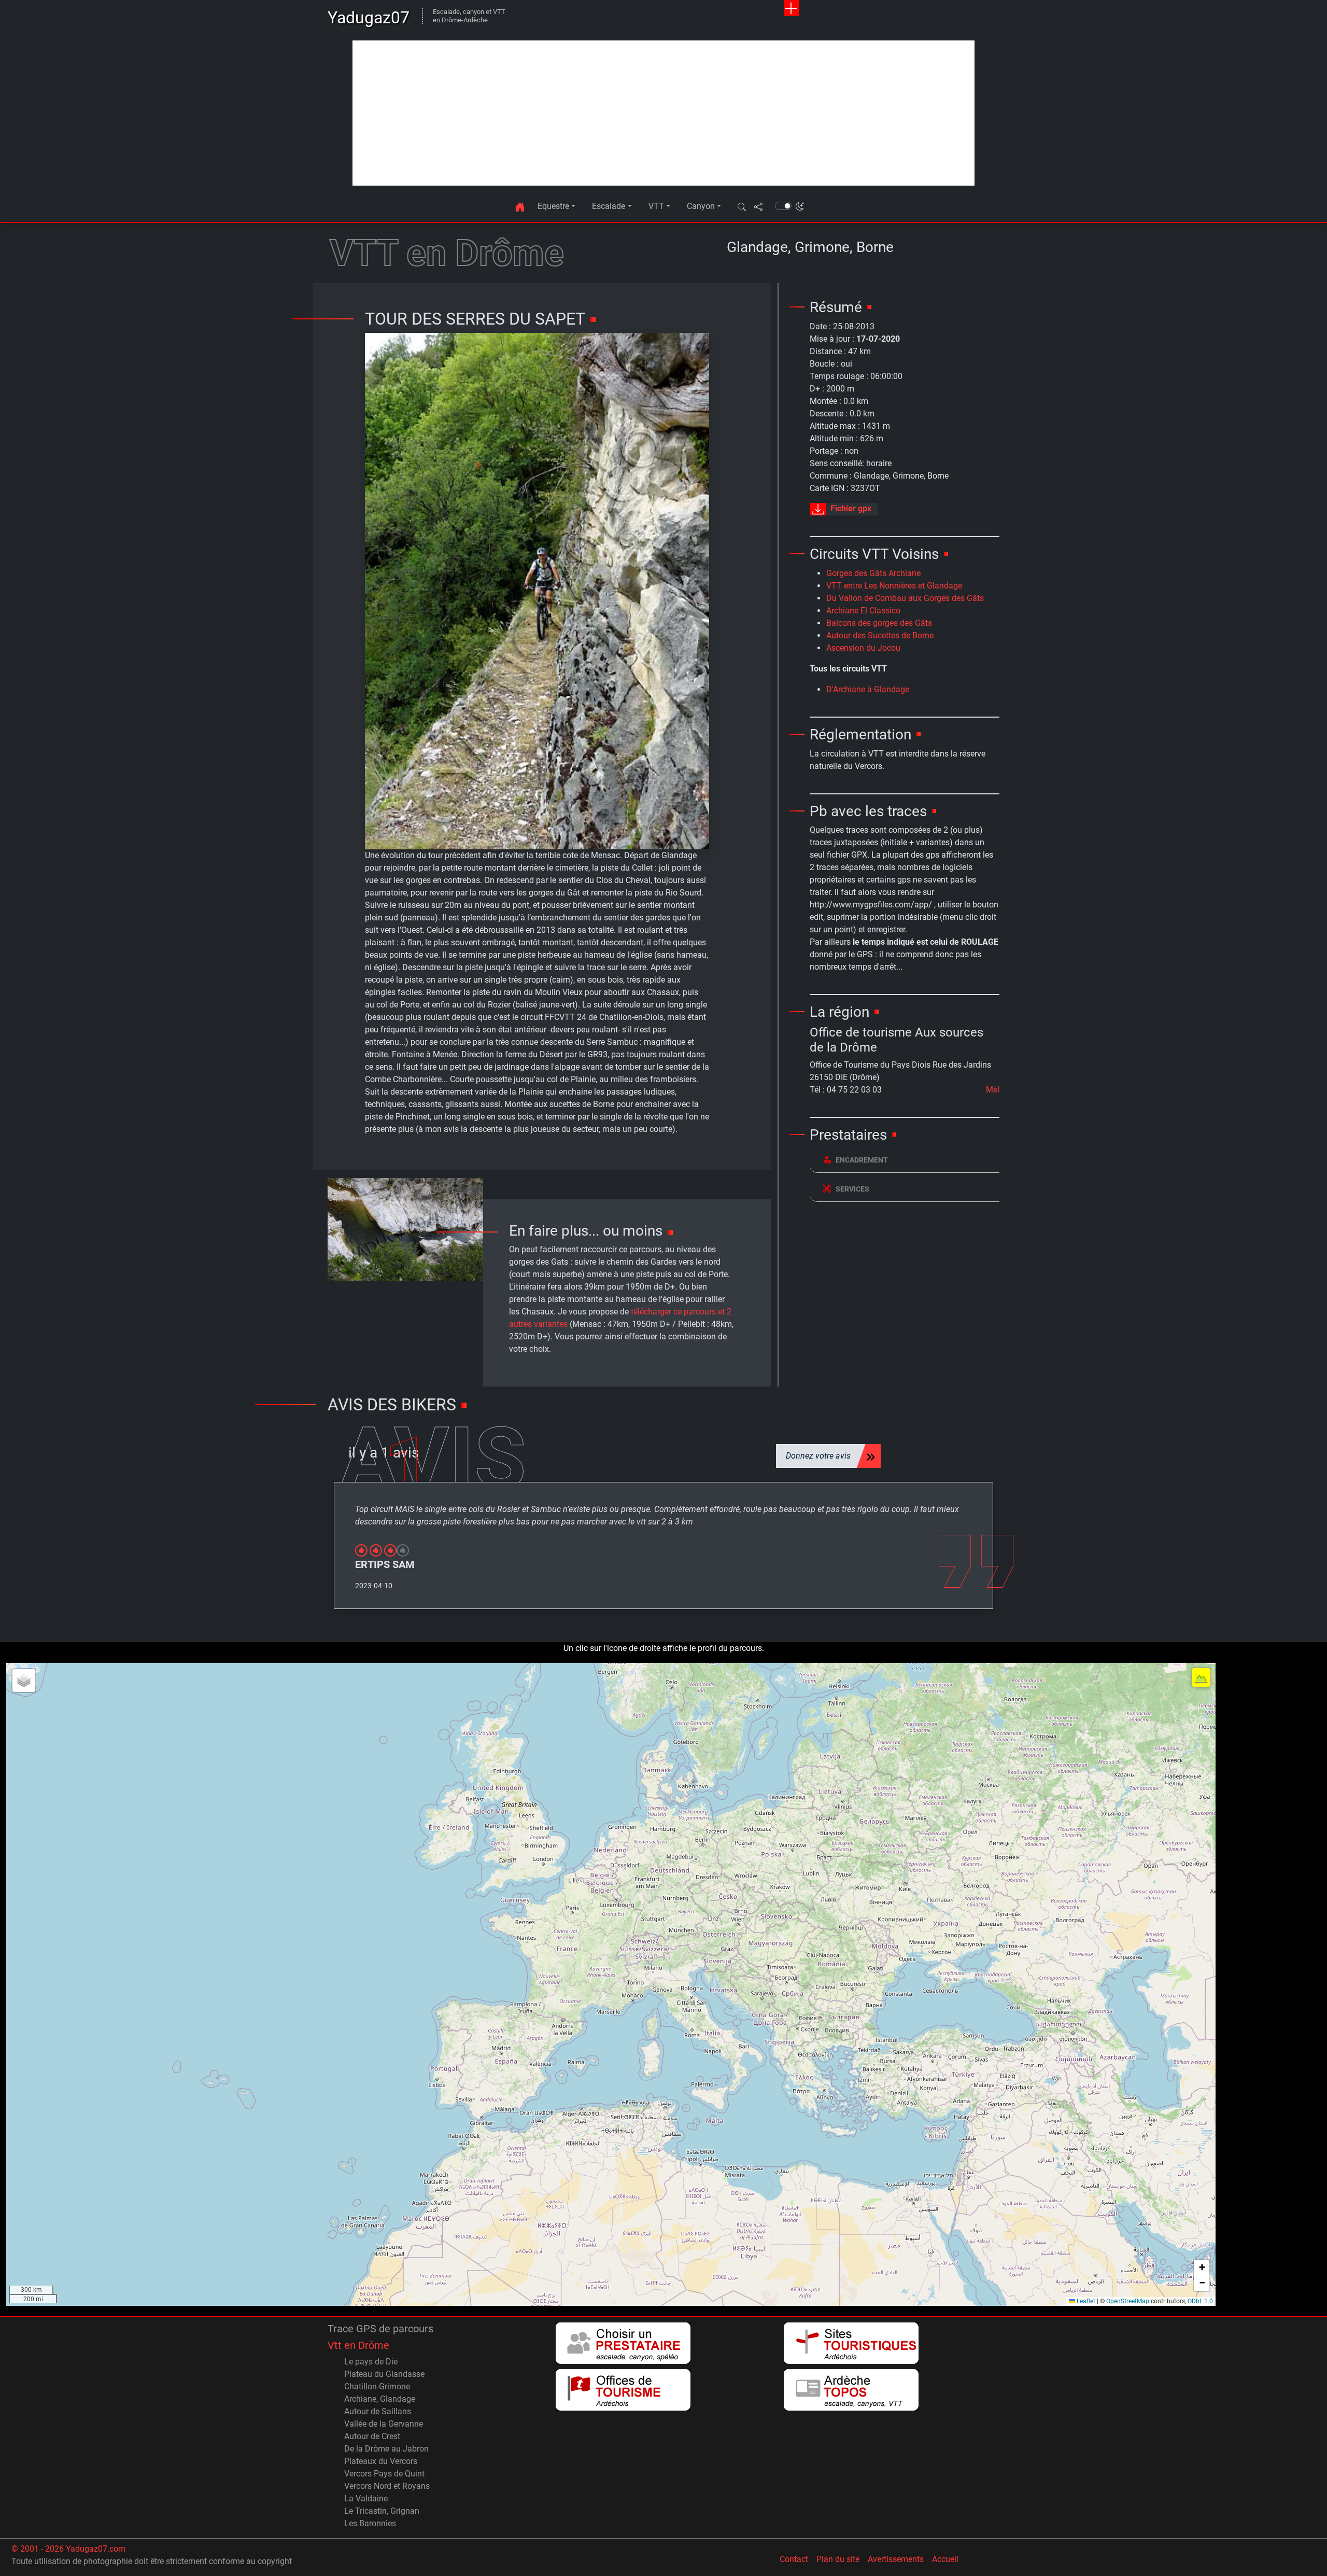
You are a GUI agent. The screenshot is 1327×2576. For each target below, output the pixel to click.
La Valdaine (366, 2498)
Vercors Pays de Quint (384, 2474)
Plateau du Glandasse (384, 2374)
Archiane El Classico (863, 611)
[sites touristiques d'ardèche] (851, 2343)
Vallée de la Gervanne (384, 2424)
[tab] (905, 1160)
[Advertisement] (663, 113)
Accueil (945, 2559)
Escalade (609, 206)
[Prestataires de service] (623, 2343)
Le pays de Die (371, 2362)
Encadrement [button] (862, 1160)
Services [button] (852, 1189)
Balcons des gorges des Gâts (879, 623)
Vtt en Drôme (358, 2345)
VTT (656, 206)
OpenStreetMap (1128, 2301)
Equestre (553, 206)
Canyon (701, 206)
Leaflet (1085, 2301)
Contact (794, 2559)
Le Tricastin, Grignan (382, 2511)
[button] (742, 206)
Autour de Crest (372, 2436)
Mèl (993, 1090)
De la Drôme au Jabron (386, 2449)
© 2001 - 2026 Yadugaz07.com (68, 2549)
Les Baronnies (370, 2523)
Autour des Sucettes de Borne (880, 635)
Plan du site (838, 2559)
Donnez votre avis (818, 1456)
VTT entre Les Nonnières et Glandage (894, 586)
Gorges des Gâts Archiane (873, 573)
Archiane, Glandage (380, 2399)
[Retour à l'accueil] (520, 206)
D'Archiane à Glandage (868, 689)
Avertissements (896, 2559)
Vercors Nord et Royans (387, 2486)
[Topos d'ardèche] (851, 2390)
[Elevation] (1201, 1677)
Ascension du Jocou (863, 648)
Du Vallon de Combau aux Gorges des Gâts (905, 598)
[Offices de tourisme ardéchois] (623, 2390)
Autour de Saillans (378, 2411)
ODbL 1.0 (1200, 2301)
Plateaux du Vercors (381, 2461)
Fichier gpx (851, 509)
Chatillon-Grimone (377, 2386)
